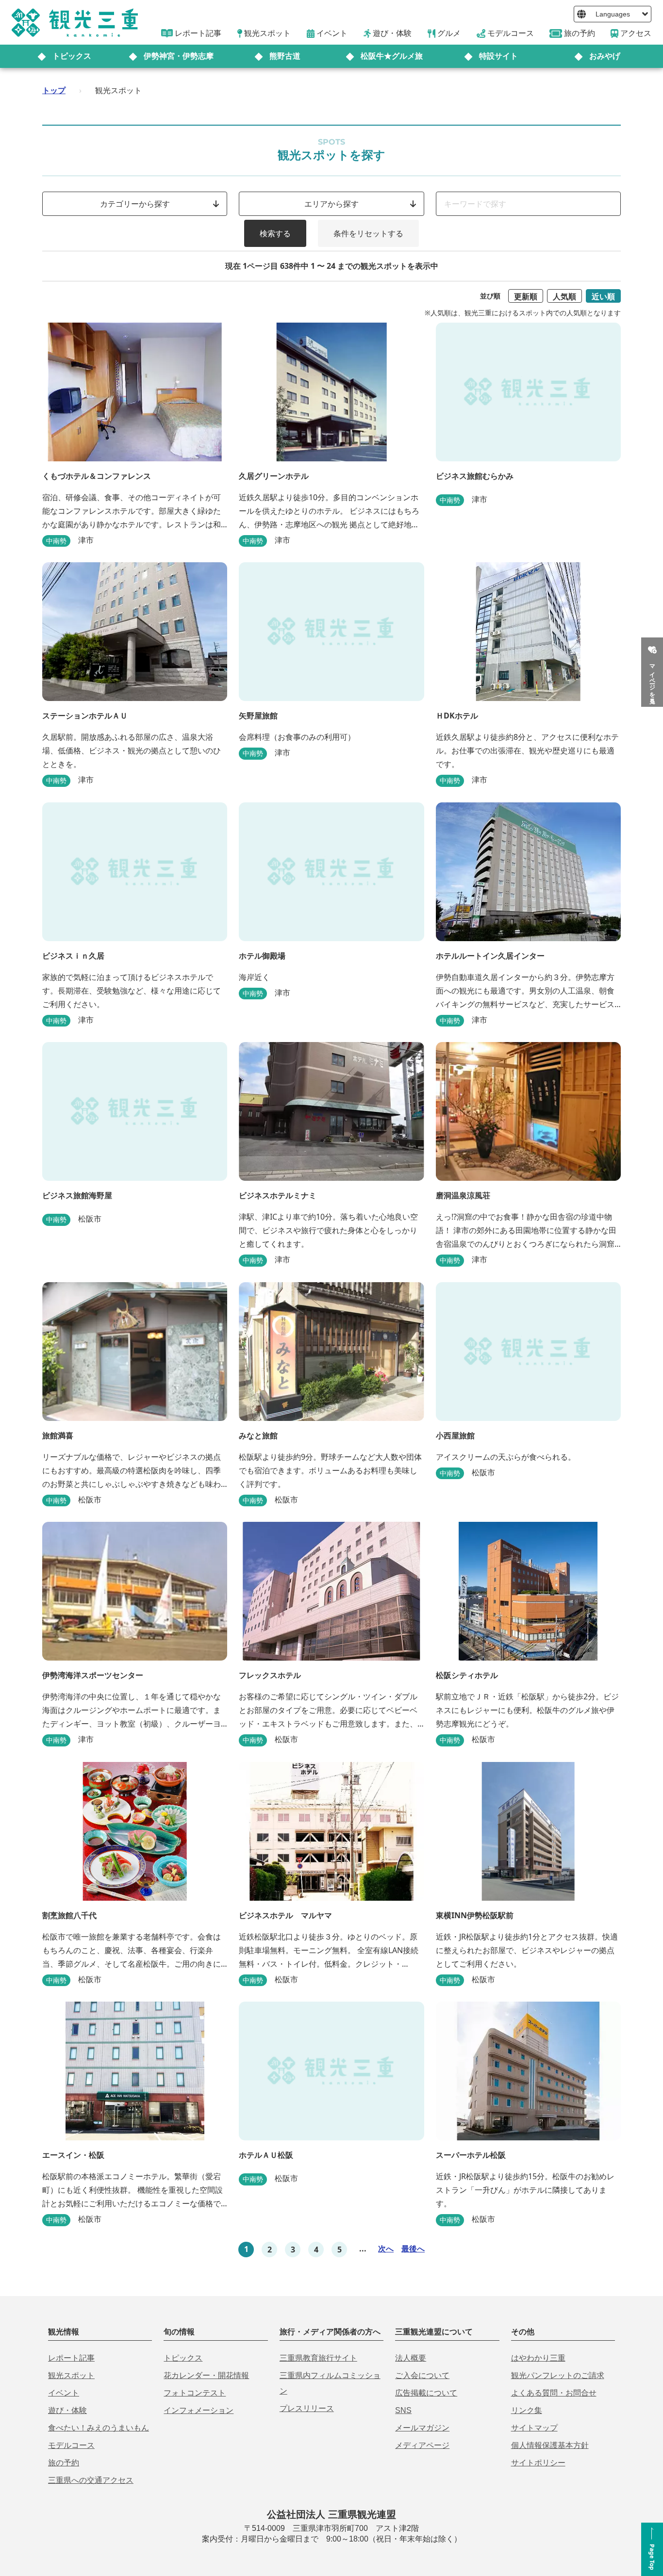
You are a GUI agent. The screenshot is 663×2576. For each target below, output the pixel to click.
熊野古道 (285, 56)
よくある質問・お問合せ (554, 2393)
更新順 (526, 296)
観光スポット (71, 2375)
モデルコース (71, 2445)
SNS (403, 2410)
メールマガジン (422, 2428)
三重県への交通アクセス (91, 2480)
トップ (54, 90)
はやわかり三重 (538, 2358)
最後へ (413, 2249)
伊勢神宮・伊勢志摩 (179, 56)
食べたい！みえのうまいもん (99, 2428)
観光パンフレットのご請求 (558, 2375)
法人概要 (411, 2358)
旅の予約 (64, 2463)
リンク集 (527, 2410)
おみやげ (605, 56)
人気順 (564, 296)
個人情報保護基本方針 (550, 2445)
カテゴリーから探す (135, 204)
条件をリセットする (368, 233)
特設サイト (498, 56)
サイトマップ (534, 2428)
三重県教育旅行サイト (318, 2358)
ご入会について (422, 2375)
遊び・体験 (67, 2410)
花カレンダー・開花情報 (206, 2375)
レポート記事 (71, 2358)
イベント (64, 2393)
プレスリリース (307, 2408)
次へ (386, 2249)
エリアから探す (331, 204)
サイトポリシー (538, 2463)
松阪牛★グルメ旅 (392, 56)
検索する (275, 233)
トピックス (72, 56)
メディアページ (422, 2445)
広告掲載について (426, 2393)
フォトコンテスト (195, 2393)
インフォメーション (199, 2410)
